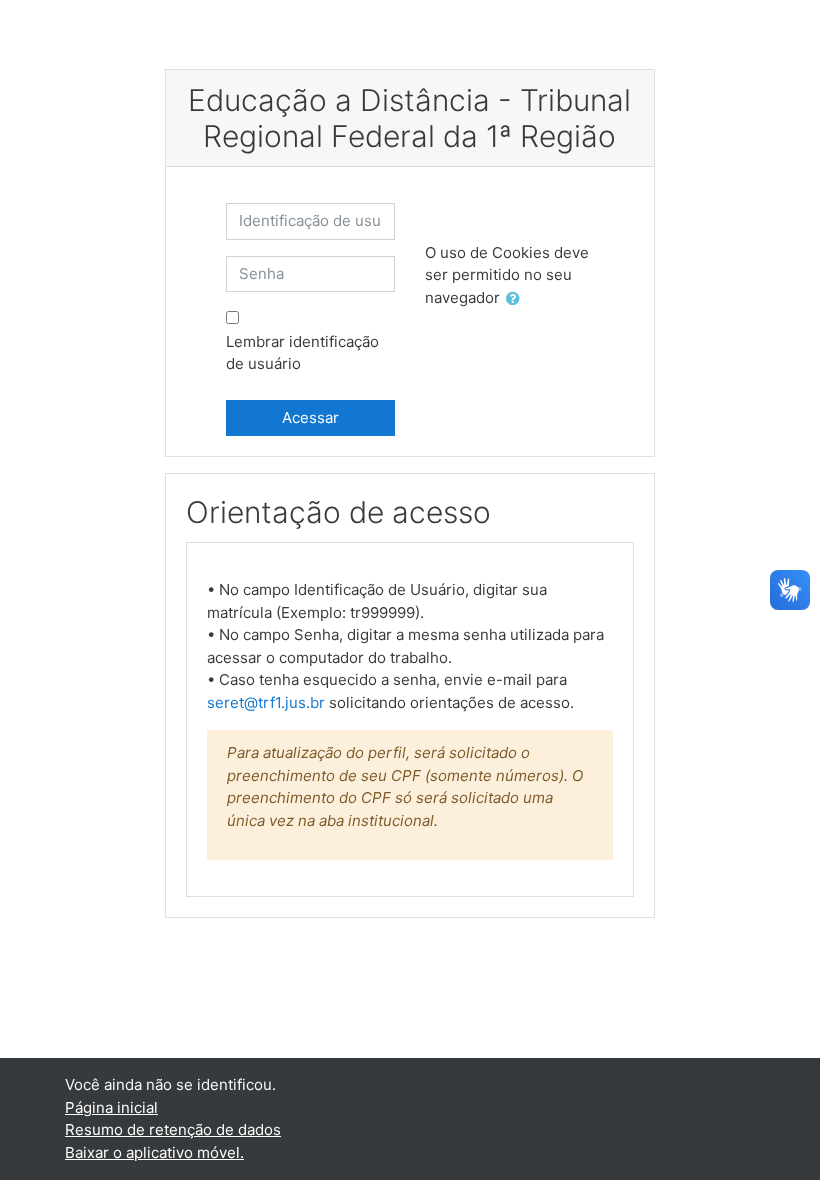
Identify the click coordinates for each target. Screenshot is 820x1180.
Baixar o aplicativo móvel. (154, 1152)
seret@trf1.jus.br (266, 702)
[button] (517, 299)
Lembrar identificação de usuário (302, 353)
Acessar (310, 417)
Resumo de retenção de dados (173, 1129)
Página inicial (111, 1107)
